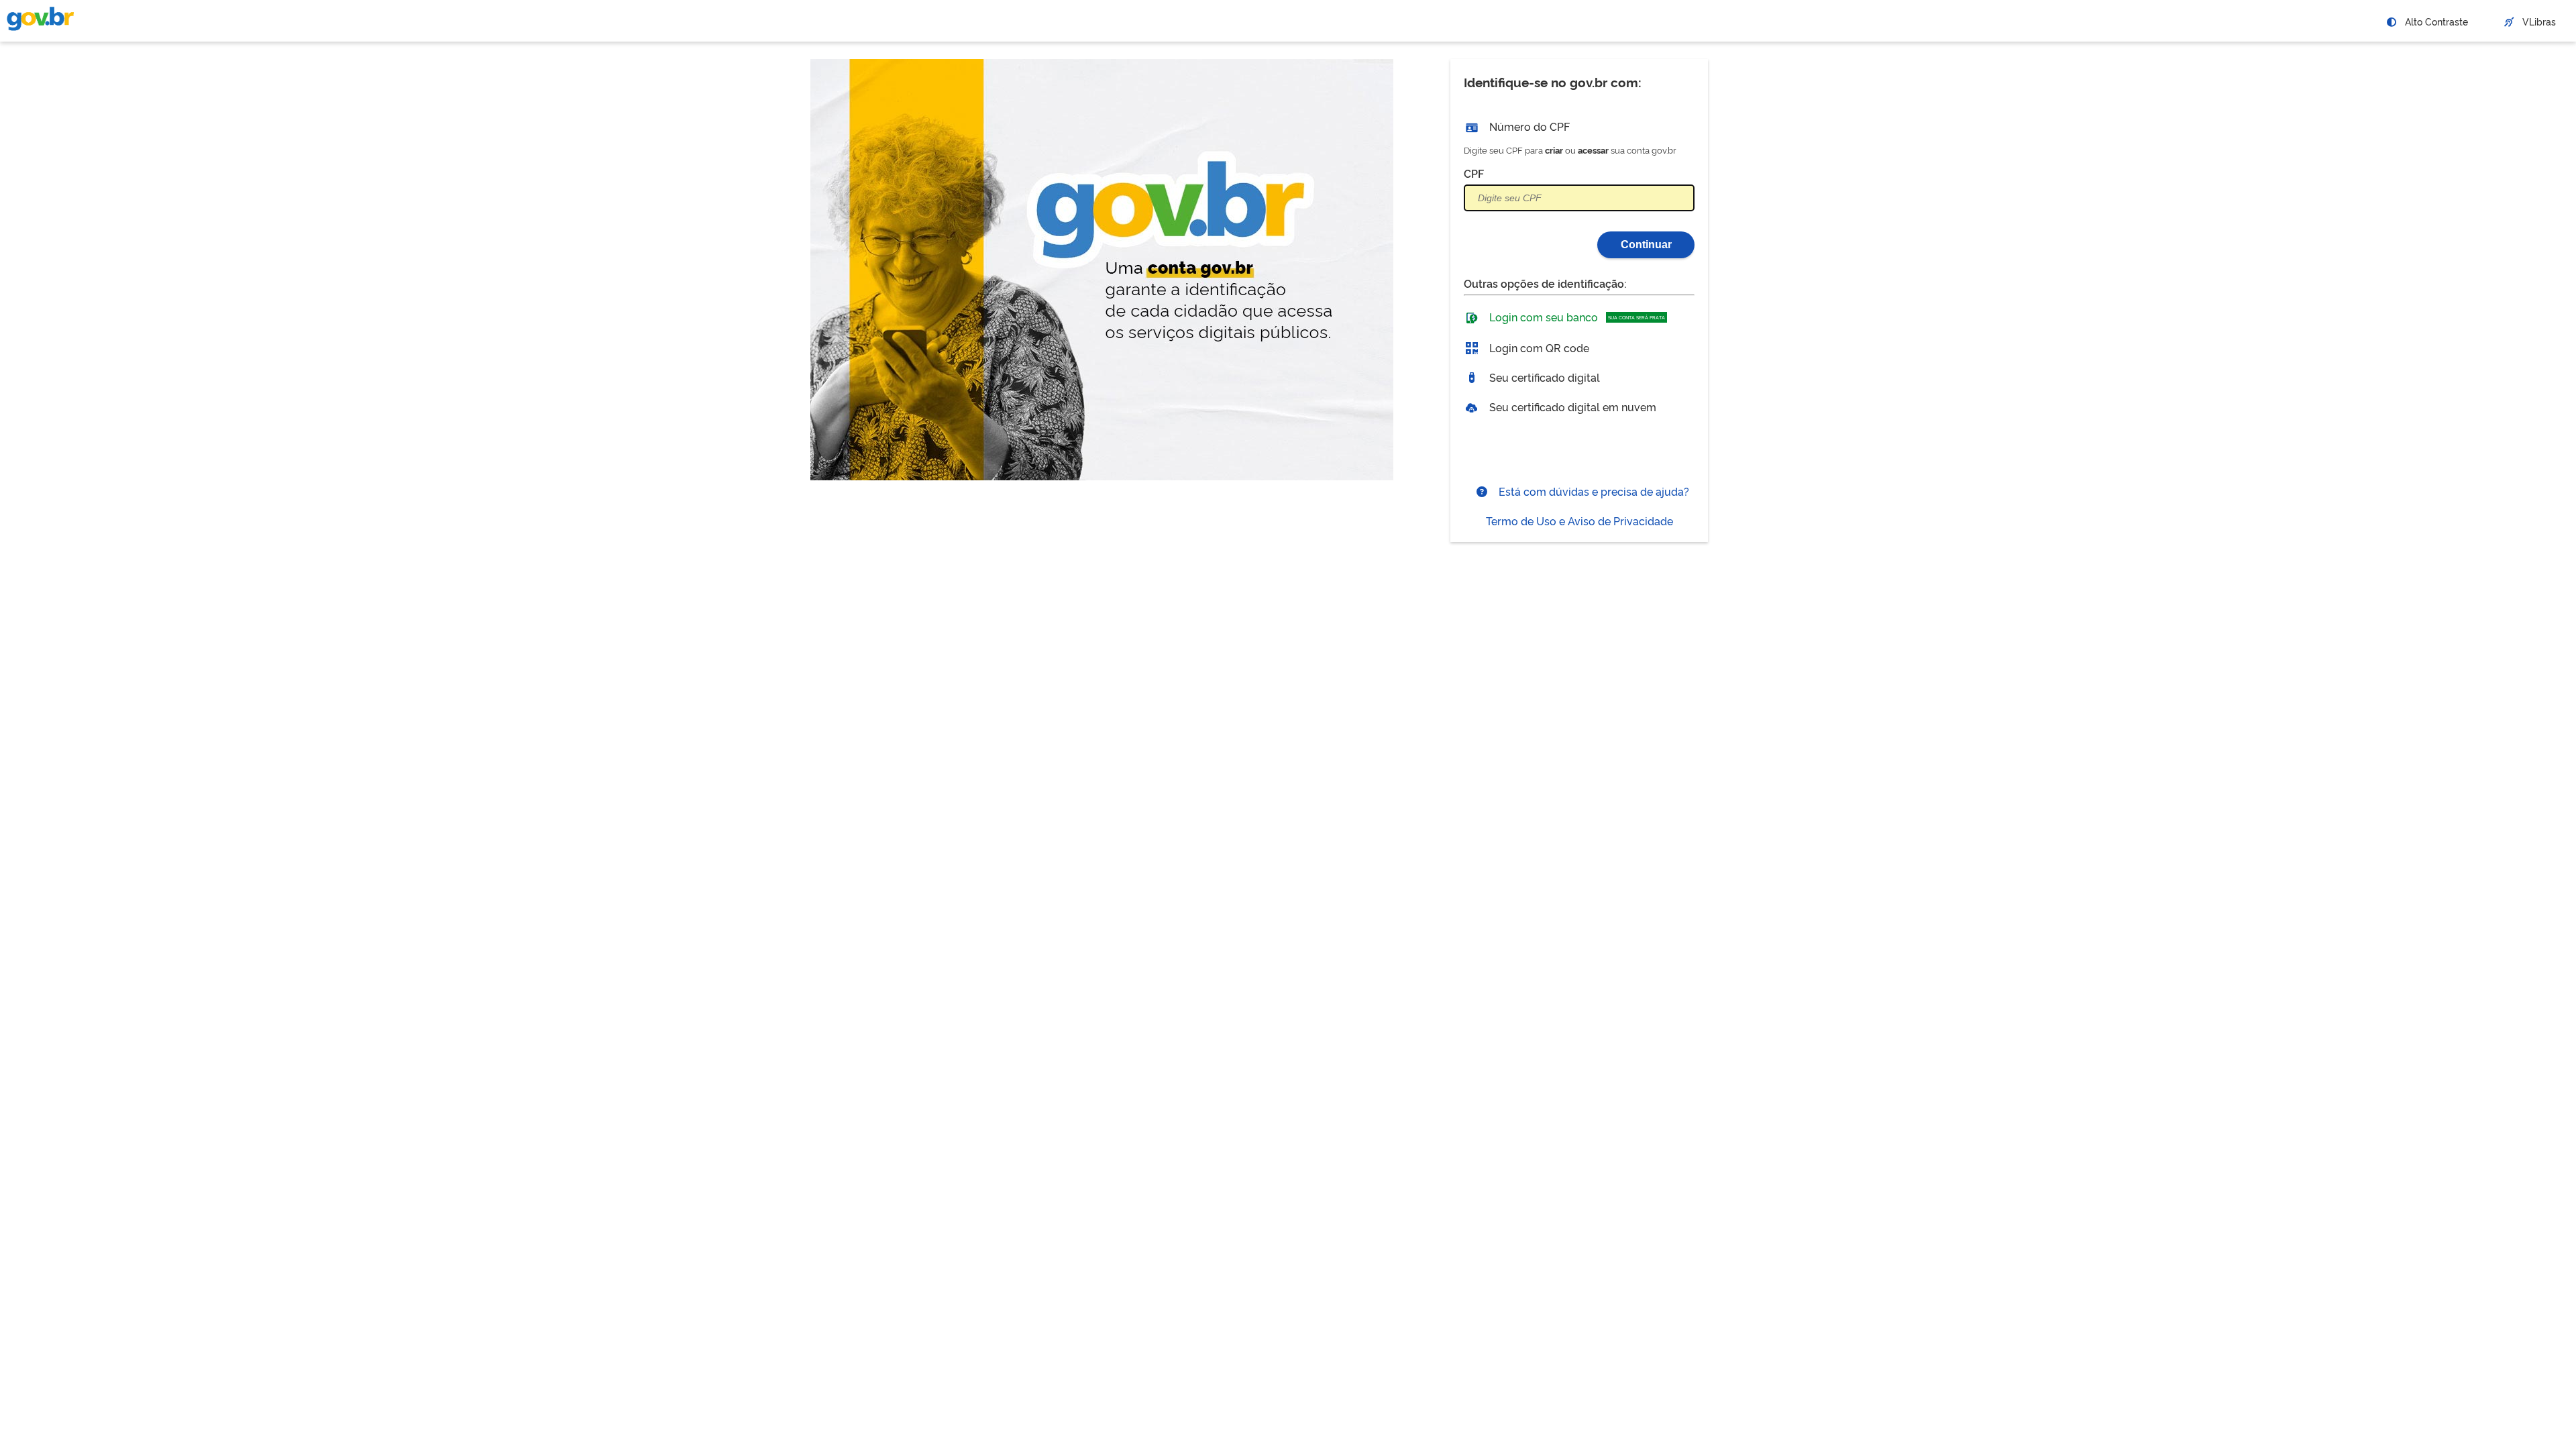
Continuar (1646, 245)
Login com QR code (1538, 347)
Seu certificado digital (1543, 377)
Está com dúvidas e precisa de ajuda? (1593, 491)
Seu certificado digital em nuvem (1571, 407)
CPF (1474, 173)
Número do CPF (1528, 126)
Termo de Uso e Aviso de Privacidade (1579, 521)
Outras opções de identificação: (1545, 283)
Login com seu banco (1576, 317)
